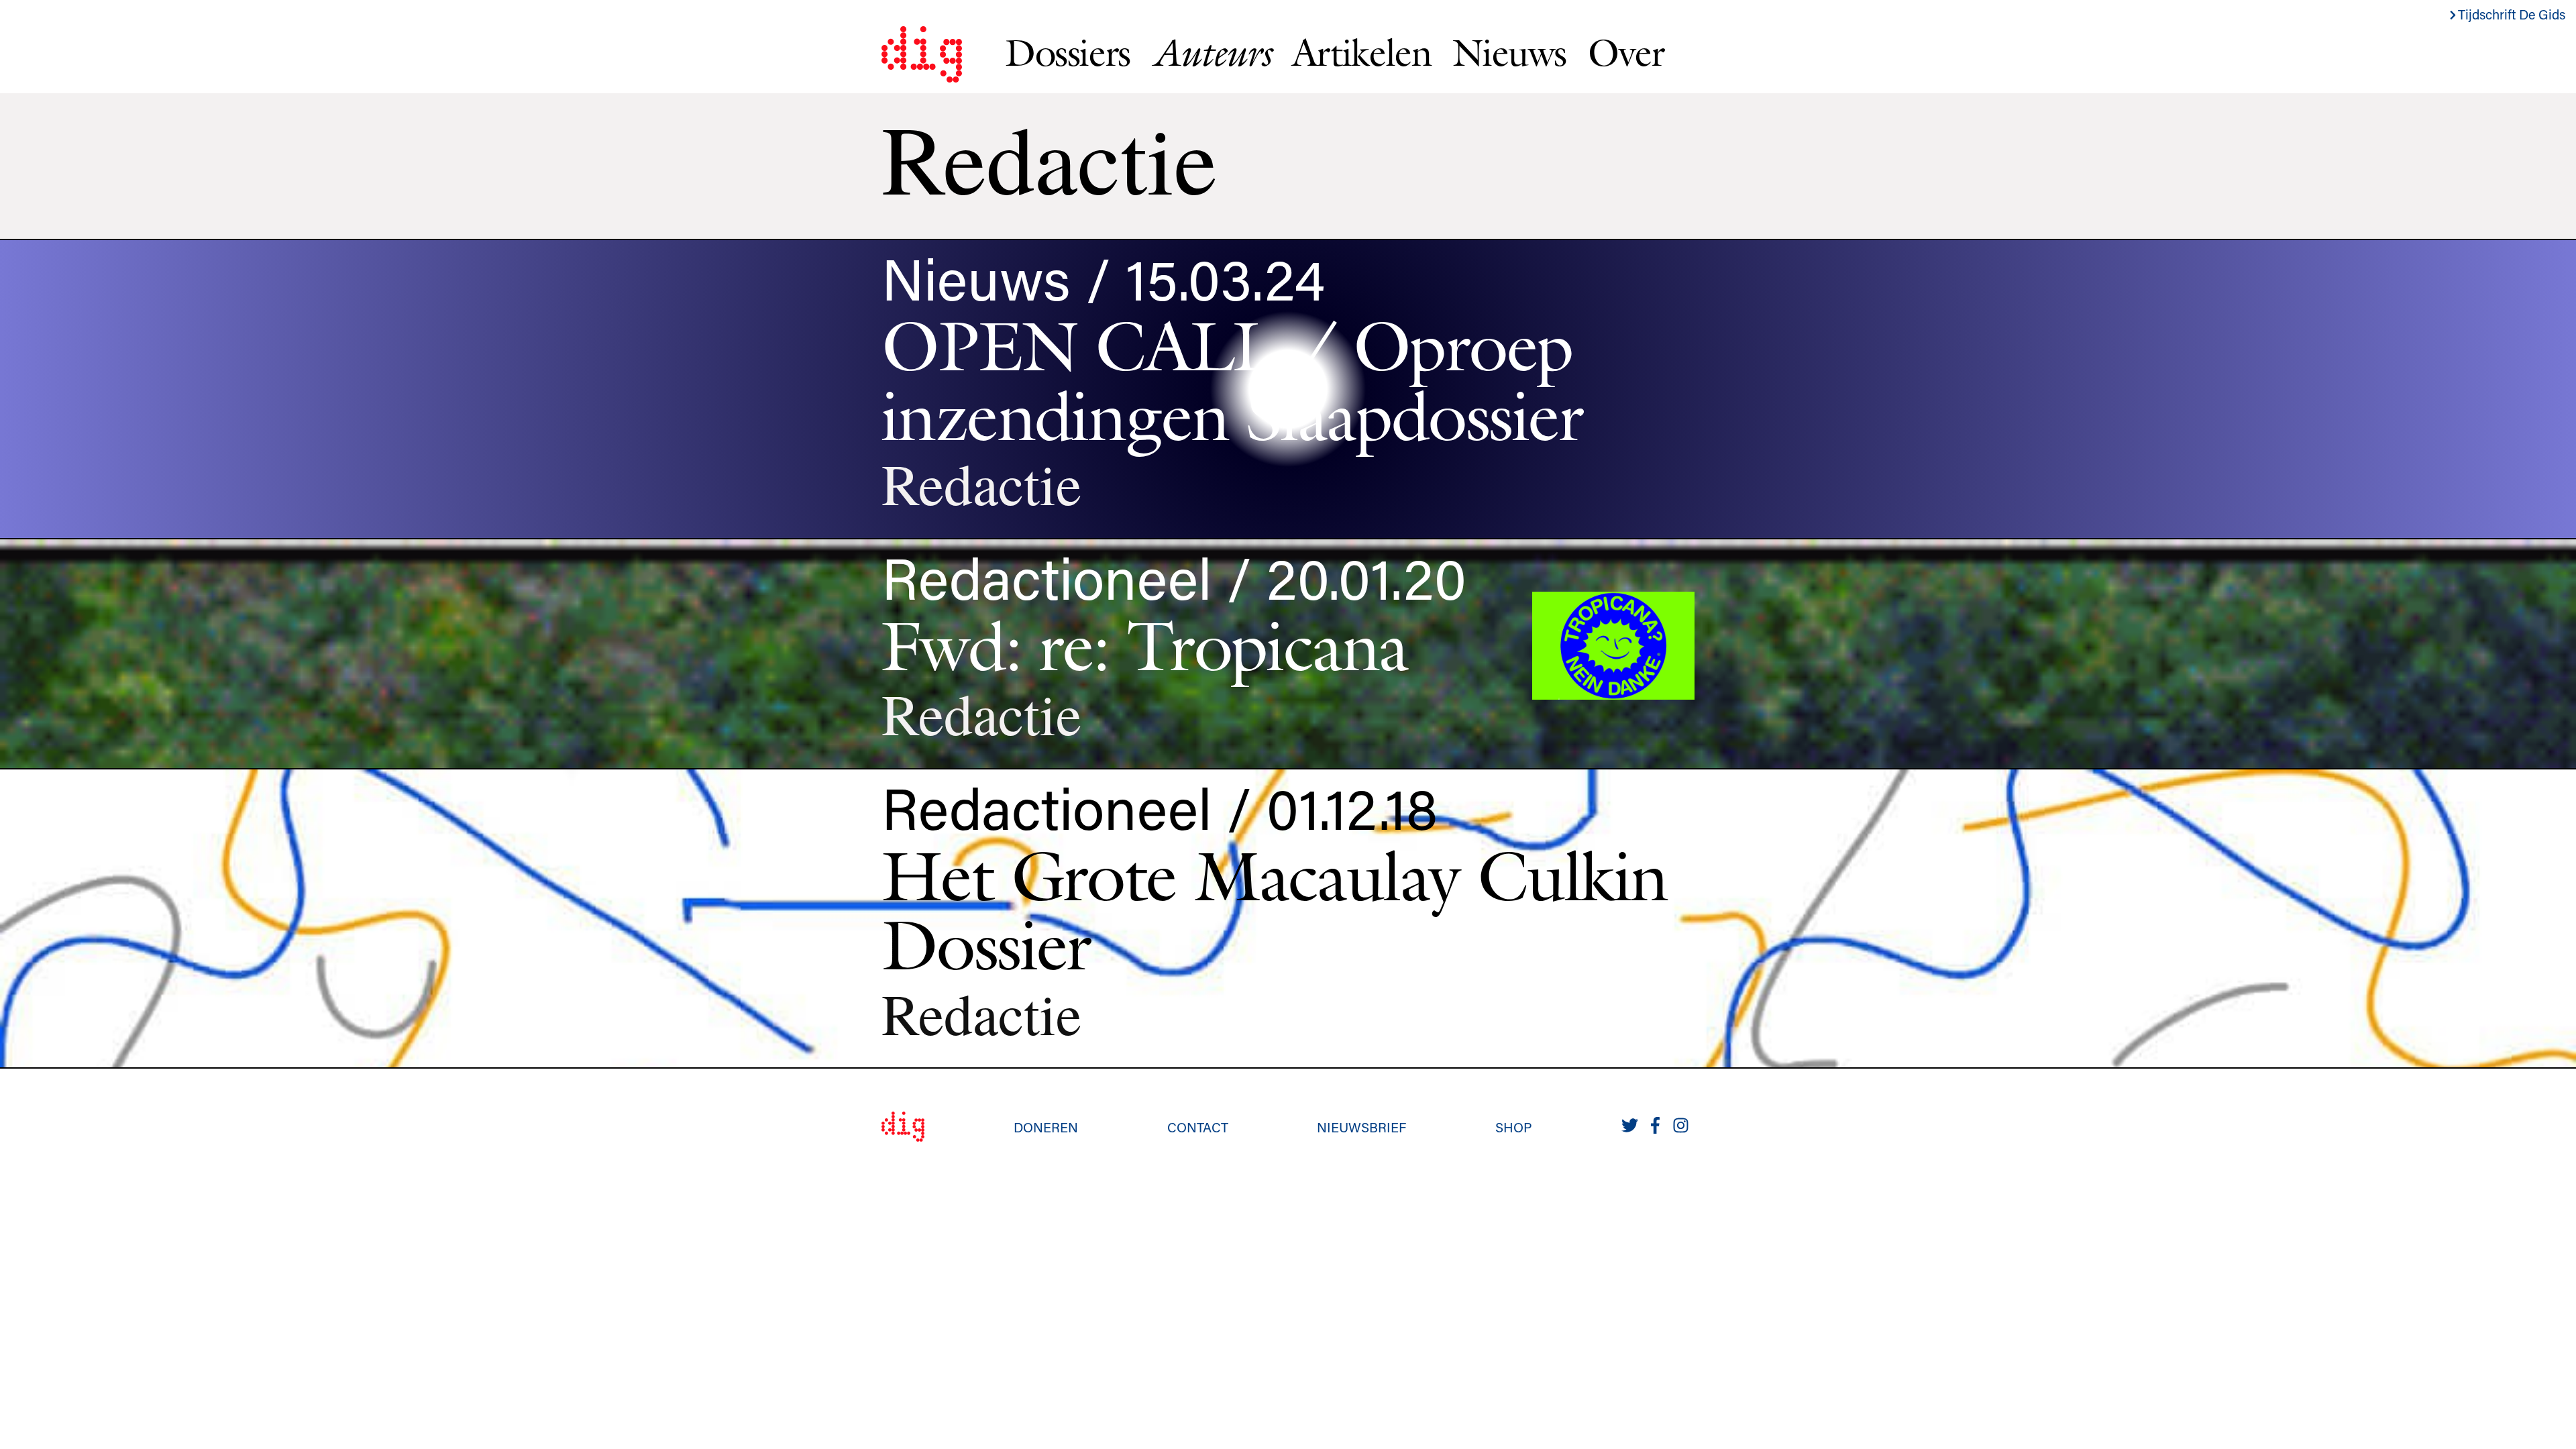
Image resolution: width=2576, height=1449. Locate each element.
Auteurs (1211, 53)
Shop (1514, 1127)
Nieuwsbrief (1361, 1127)
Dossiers (1068, 52)
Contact (1198, 1127)
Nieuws (1509, 52)
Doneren (1046, 1127)
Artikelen (1361, 52)
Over (1626, 52)
